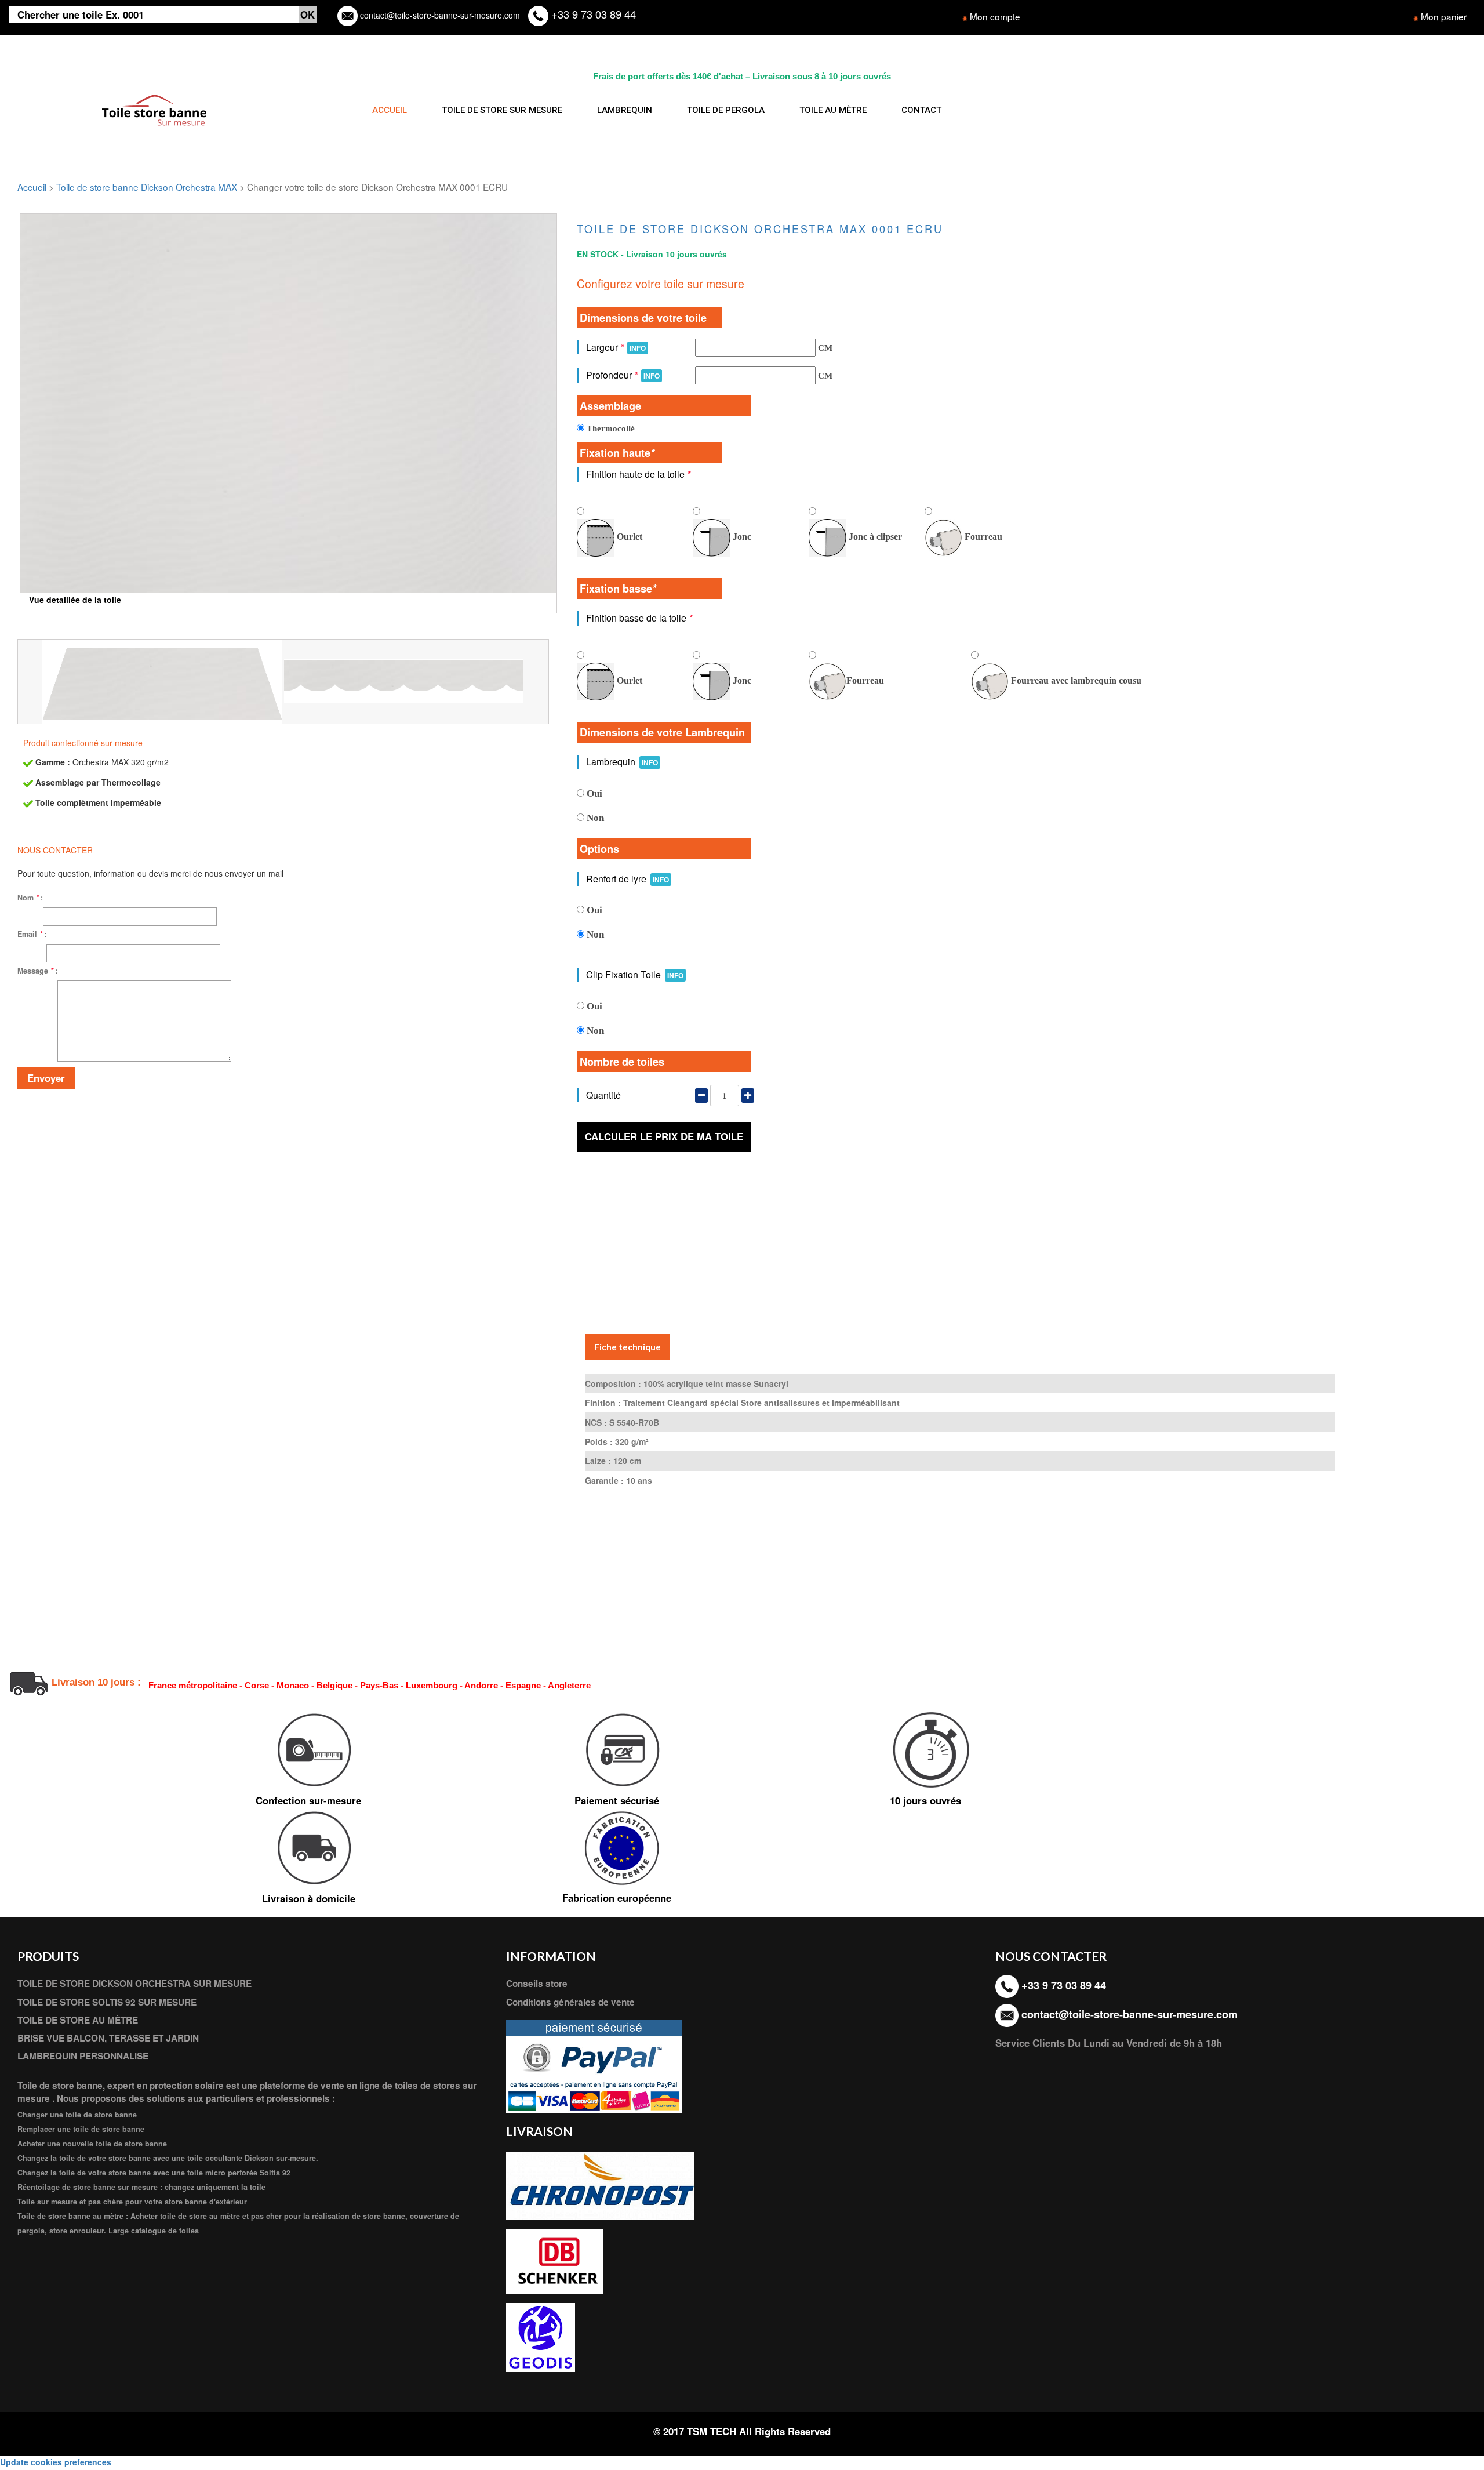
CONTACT (921, 110)
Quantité (603, 1095)
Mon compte (995, 16)
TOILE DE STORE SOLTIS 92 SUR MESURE (107, 2002)
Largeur (616, 347)
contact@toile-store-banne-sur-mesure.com (439, 15)
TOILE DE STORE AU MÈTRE (78, 2020)
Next (574, 379)
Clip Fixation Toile (635, 974)
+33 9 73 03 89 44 (592, 14)
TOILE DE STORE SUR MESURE (502, 110)
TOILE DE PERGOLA (726, 110)
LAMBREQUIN (625, 110)
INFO (638, 348)
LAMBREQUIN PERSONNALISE (83, 2056)
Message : (37, 971)
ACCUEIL (390, 110)
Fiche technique (628, 1347)
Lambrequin (622, 762)
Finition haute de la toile (638, 474)
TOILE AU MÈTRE (833, 110)
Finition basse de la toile (639, 618)
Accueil (32, 187)
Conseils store (537, 1984)
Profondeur (623, 375)
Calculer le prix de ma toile (664, 1136)
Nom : (30, 898)
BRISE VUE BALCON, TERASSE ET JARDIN (108, 2038)
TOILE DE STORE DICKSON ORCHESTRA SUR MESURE (134, 1984)
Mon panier (1444, 16)
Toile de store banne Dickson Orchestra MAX (147, 187)
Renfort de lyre (628, 879)
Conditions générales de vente (570, 2002)
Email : (32, 934)
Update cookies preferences (56, 2462)
